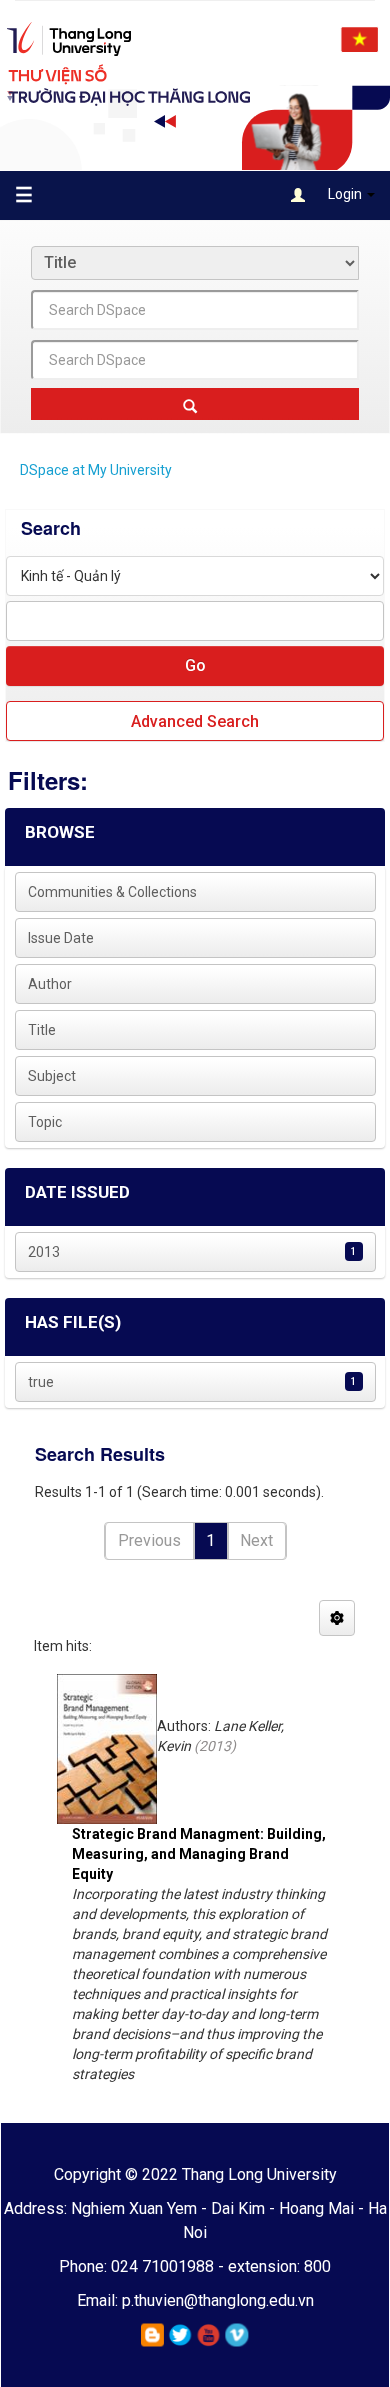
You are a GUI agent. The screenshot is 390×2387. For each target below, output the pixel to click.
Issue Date (61, 938)
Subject (52, 1076)
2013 (44, 1252)
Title (42, 1030)
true (41, 1382)
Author (50, 984)
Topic (45, 1122)
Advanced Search (195, 721)
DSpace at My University (96, 470)
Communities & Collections (112, 892)
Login (345, 194)
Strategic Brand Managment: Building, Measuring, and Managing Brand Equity (199, 1854)
